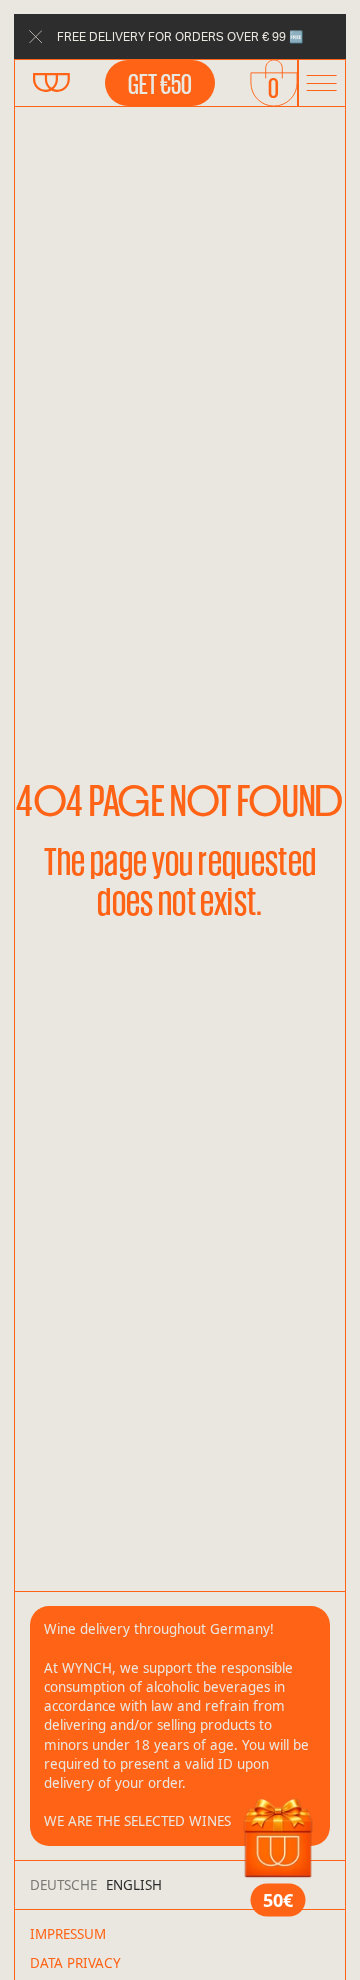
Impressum (68, 1934)
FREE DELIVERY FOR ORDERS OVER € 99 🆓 (180, 36)
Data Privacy (75, 1963)
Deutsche (63, 1885)
